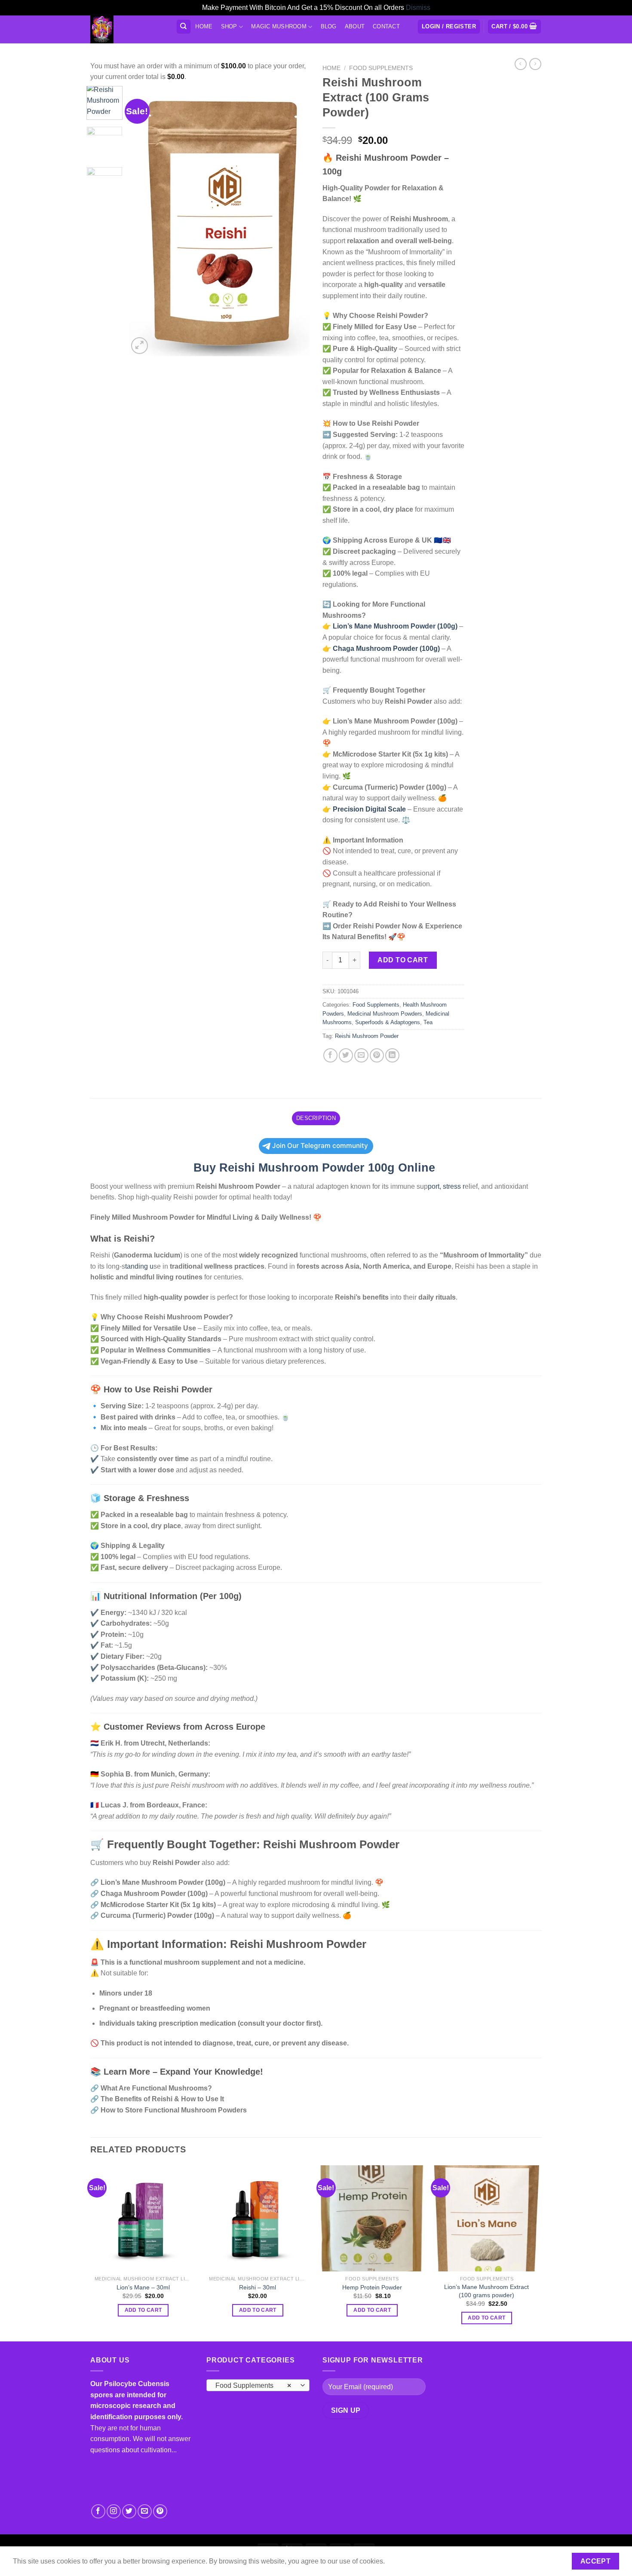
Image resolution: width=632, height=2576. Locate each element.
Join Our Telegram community (320, 1146)
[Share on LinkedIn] (392, 1055)
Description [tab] (316, 1118)
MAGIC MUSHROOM (279, 26)
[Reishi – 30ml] (258, 2218)
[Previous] (143, 221)
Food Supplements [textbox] (253, 2385)
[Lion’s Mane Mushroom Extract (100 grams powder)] (487, 2218)
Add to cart (403, 960)
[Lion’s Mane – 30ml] (143, 2218)
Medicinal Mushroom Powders (385, 1014)
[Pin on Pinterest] (377, 1055)
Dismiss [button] (418, 8)
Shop (229, 26)
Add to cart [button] (143, 2310)
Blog (329, 26)
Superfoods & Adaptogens (388, 1022)
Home (204, 26)
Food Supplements (381, 68)
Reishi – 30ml (258, 2287)
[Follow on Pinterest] (160, 2511)
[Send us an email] (145, 2511)
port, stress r (446, 1186)
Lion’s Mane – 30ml (143, 2287)
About (355, 26)
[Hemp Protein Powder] (372, 2218)
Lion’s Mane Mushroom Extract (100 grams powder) (486, 2291)
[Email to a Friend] (361, 1055)
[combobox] (258, 2385)
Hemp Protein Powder (372, 2287)
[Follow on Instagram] (114, 2511)
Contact (386, 26)
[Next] (295, 221)
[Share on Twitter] (346, 1055)
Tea (428, 1022)
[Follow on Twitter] (129, 2511)
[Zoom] (140, 346)
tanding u (139, 1266)
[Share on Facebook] (330, 1055)
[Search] (184, 27)
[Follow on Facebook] (98, 2511)
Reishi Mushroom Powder (367, 1036)
